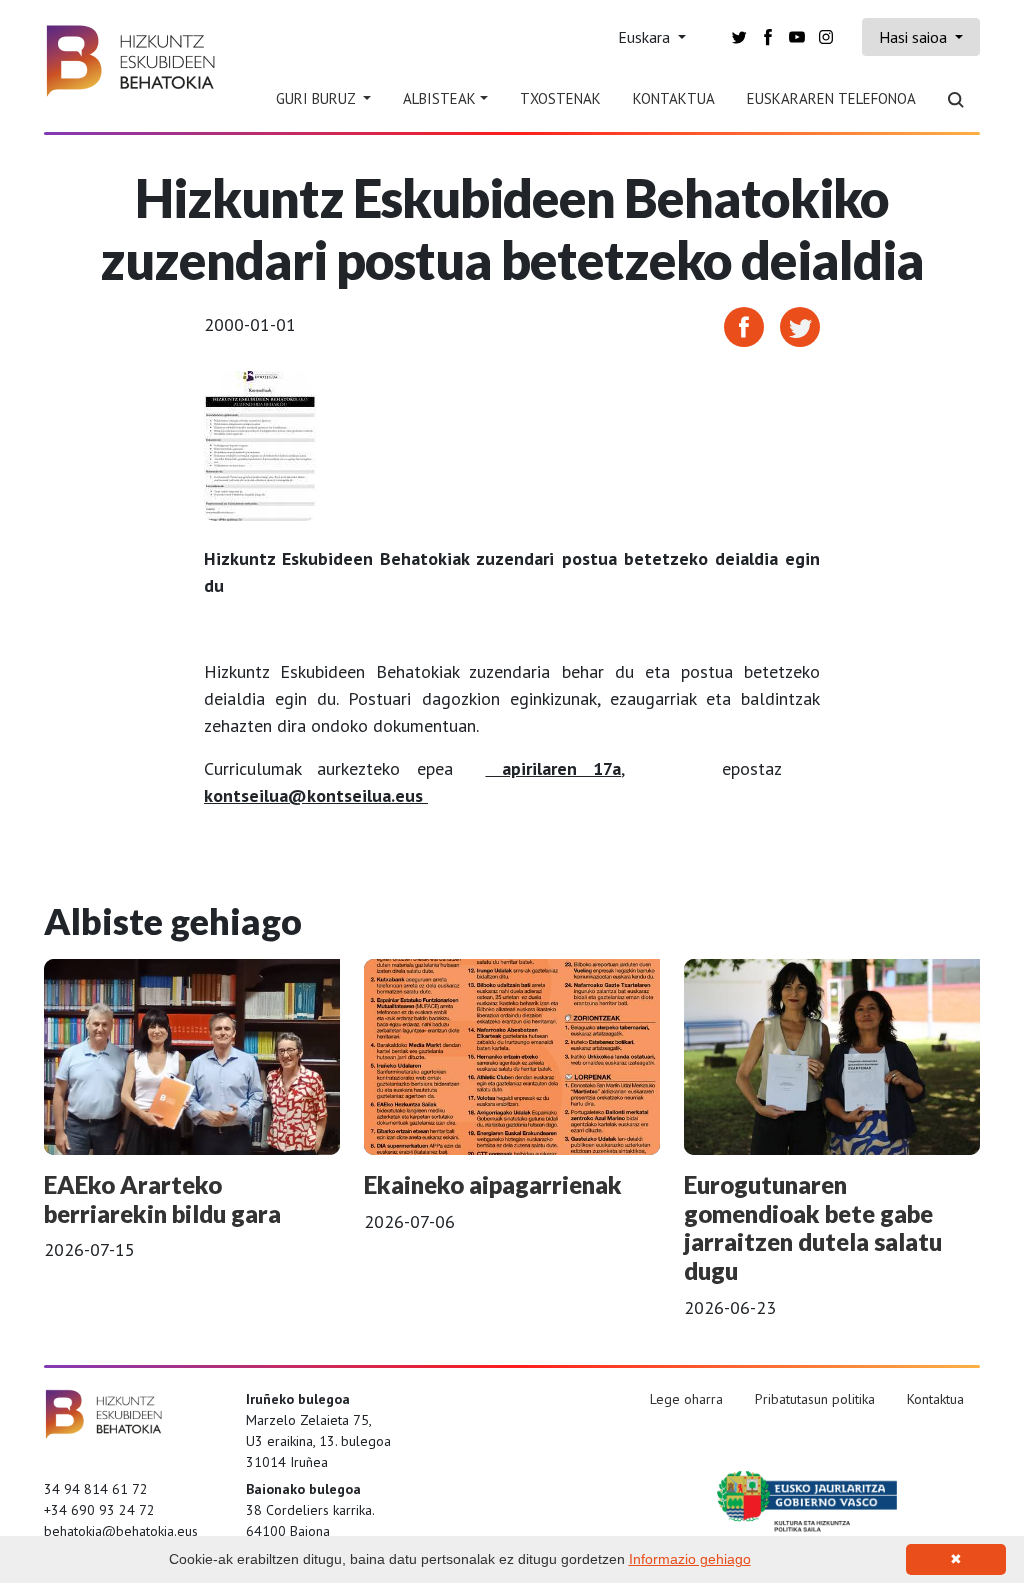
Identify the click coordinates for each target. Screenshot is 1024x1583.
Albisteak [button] (439, 98)
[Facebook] (768, 35)
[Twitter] (739, 35)
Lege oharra (686, 1399)
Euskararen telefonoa (831, 98)
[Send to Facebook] (744, 325)
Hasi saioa (915, 37)
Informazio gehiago (690, 1559)
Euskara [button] (646, 37)
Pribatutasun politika (815, 1399)
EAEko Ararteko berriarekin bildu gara (162, 1199)
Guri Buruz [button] (317, 98)
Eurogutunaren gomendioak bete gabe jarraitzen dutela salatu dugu (813, 1227)
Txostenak (560, 98)
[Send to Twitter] (800, 325)
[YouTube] (797, 35)
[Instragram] (826, 35)
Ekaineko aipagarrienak (493, 1184)
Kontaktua (674, 98)
